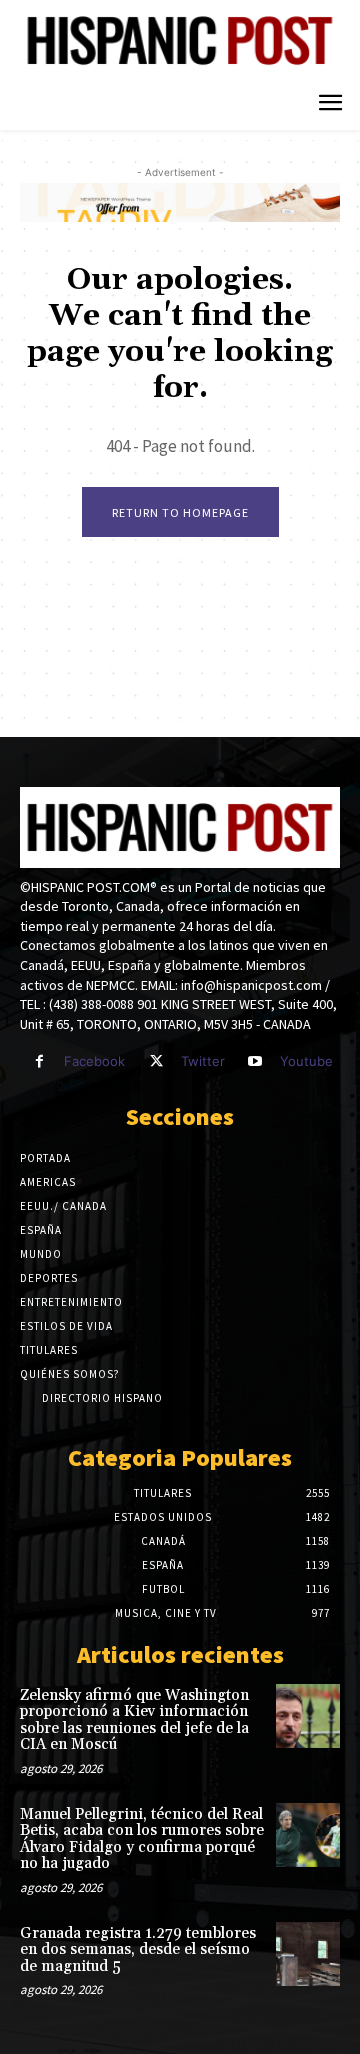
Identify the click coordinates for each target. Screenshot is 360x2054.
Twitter (203, 1061)
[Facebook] (39, 1061)
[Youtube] (255, 1061)
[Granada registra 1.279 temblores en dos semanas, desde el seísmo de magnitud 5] (308, 1954)
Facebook (94, 1061)
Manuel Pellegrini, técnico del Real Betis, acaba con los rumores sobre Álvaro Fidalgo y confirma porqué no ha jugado (142, 1839)
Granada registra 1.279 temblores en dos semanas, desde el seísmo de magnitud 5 (138, 1950)
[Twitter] (155, 1061)
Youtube (306, 1061)
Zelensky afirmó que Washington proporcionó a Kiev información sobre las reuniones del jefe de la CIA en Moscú (134, 1720)
